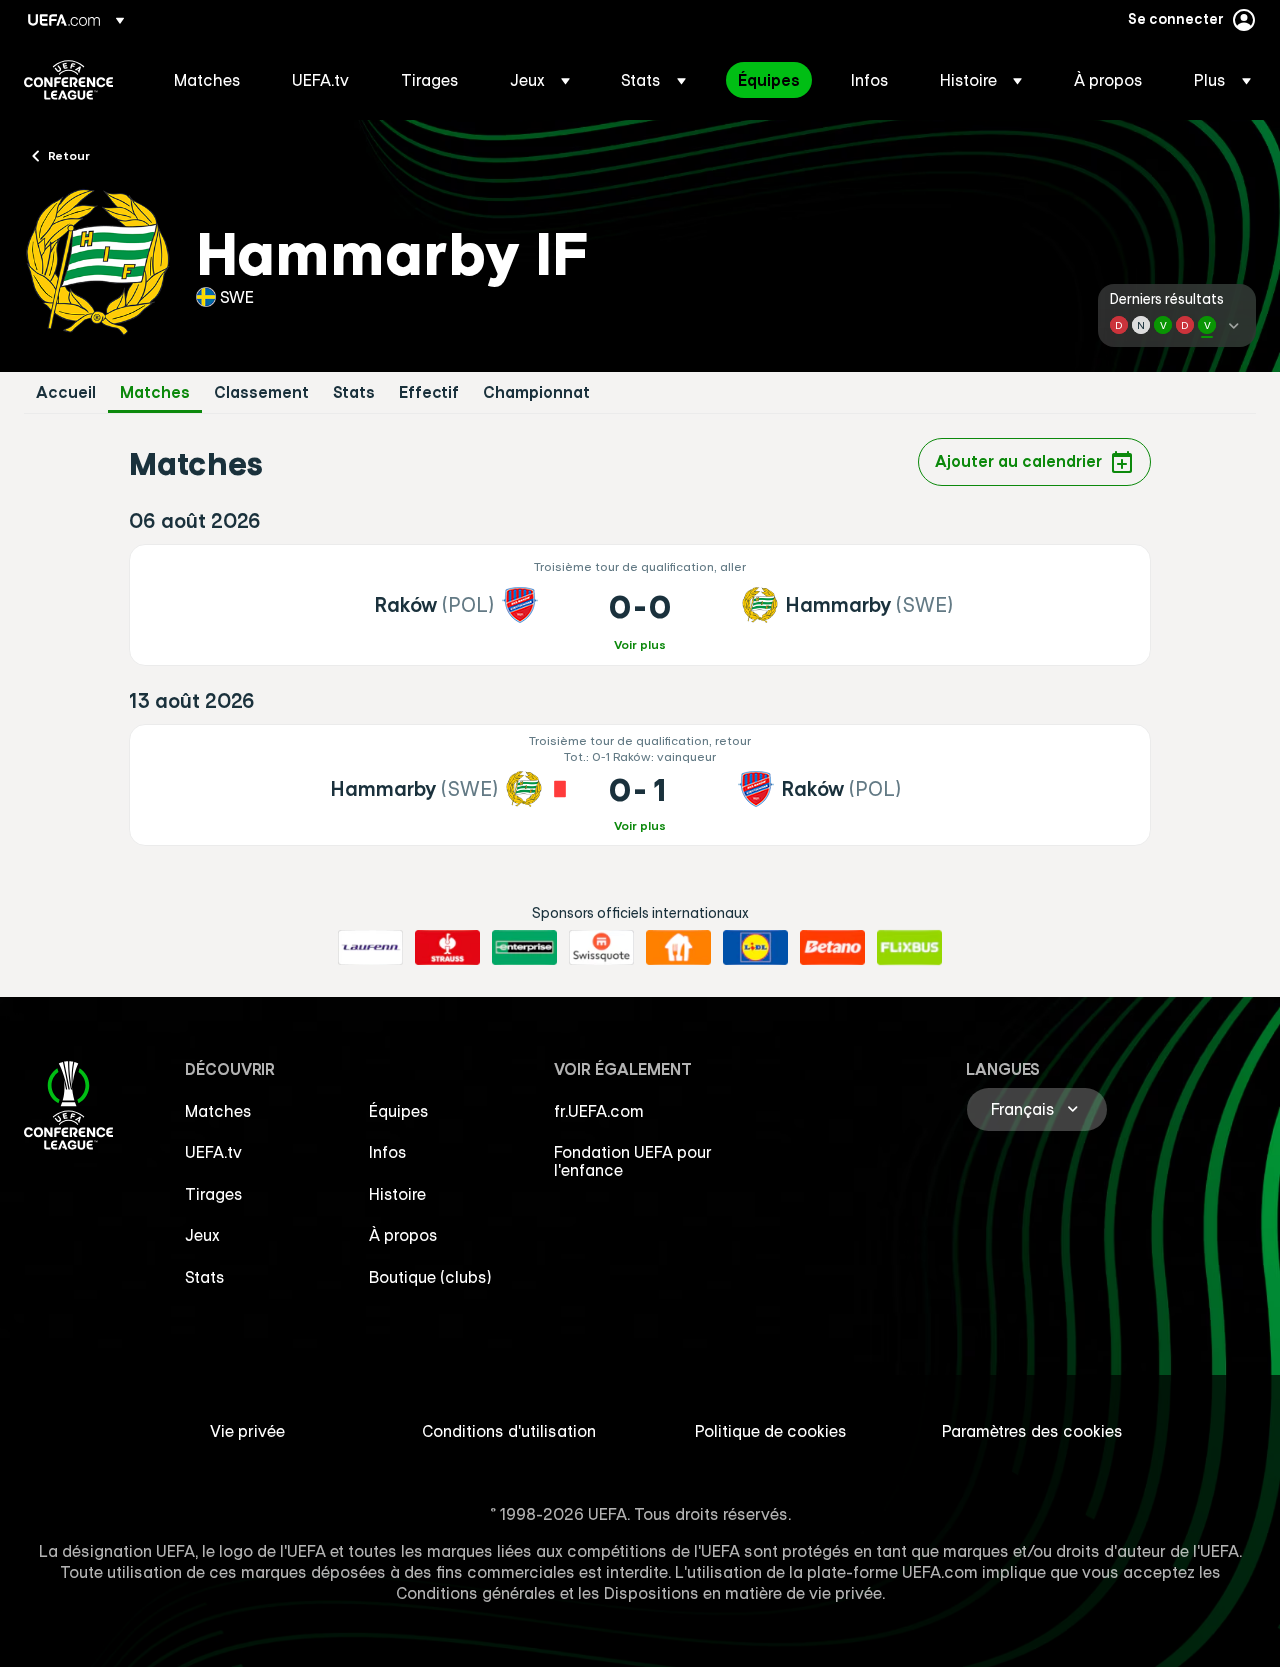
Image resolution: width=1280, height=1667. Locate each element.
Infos (388, 1152)
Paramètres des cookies (1032, 1431)
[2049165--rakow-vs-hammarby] (640, 605)
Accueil (66, 392)
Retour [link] (69, 155)
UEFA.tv (213, 1152)
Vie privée (247, 1431)
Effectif (429, 392)
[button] (540, 80)
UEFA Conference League (68, 80)
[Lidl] (755, 948)
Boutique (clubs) (430, 1277)
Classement (261, 392)
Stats (354, 392)
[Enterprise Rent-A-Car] (524, 948)
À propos (403, 1235)
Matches (155, 392)
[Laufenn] (370, 948)
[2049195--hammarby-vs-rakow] (640, 785)
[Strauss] (447, 948)
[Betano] (832, 948)
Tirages (214, 1194)
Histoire (397, 1194)
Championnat (536, 392)
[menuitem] (208, 80)
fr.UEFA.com (599, 1111)
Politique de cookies (771, 1431)
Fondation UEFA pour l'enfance (633, 1161)
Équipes (399, 1111)
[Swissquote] (601, 948)
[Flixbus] (909, 948)
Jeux (202, 1235)
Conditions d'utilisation (509, 1431)
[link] (207, 80)
